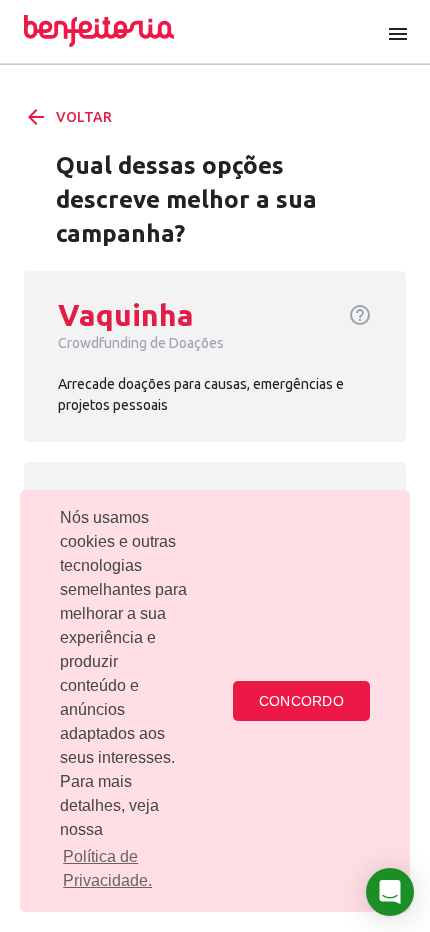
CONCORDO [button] (301, 701)
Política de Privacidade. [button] (107, 868)
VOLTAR (68, 117)
